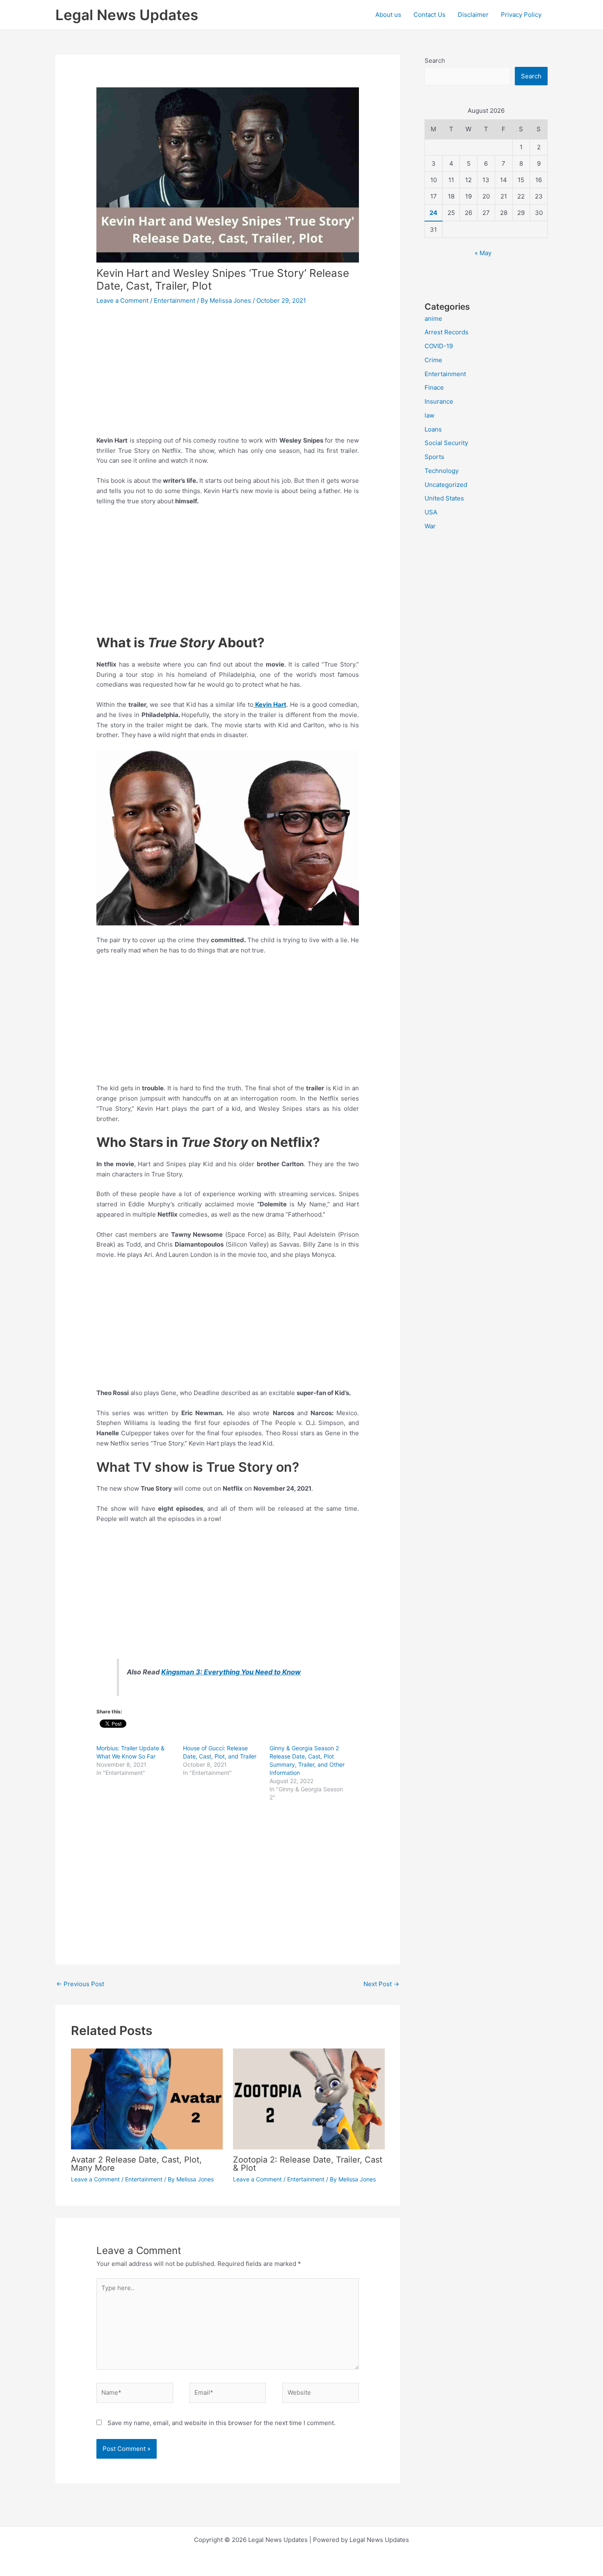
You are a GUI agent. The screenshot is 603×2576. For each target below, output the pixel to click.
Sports (434, 457)
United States (444, 498)
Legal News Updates (127, 15)
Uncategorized (446, 485)
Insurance (439, 401)
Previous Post (80, 1984)
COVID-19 (439, 346)
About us (388, 15)
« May (483, 253)
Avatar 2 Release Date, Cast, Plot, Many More (136, 2164)
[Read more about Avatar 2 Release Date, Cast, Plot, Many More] (147, 2098)
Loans (433, 429)
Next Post (381, 1984)
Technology (442, 471)
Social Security (446, 443)
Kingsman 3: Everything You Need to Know (231, 1672)
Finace (434, 387)
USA (431, 512)
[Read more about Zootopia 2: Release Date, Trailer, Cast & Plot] (309, 2098)
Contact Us (429, 15)
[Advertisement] (228, 375)
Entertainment (175, 300)
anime (433, 319)
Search (435, 61)
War (430, 526)
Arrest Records (447, 332)
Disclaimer (473, 15)
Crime (433, 360)
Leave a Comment (122, 300)
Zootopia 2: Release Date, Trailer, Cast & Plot (308, 2164)
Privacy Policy (521, 15)
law (429, 415)
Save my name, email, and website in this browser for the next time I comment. (222, 2423)
